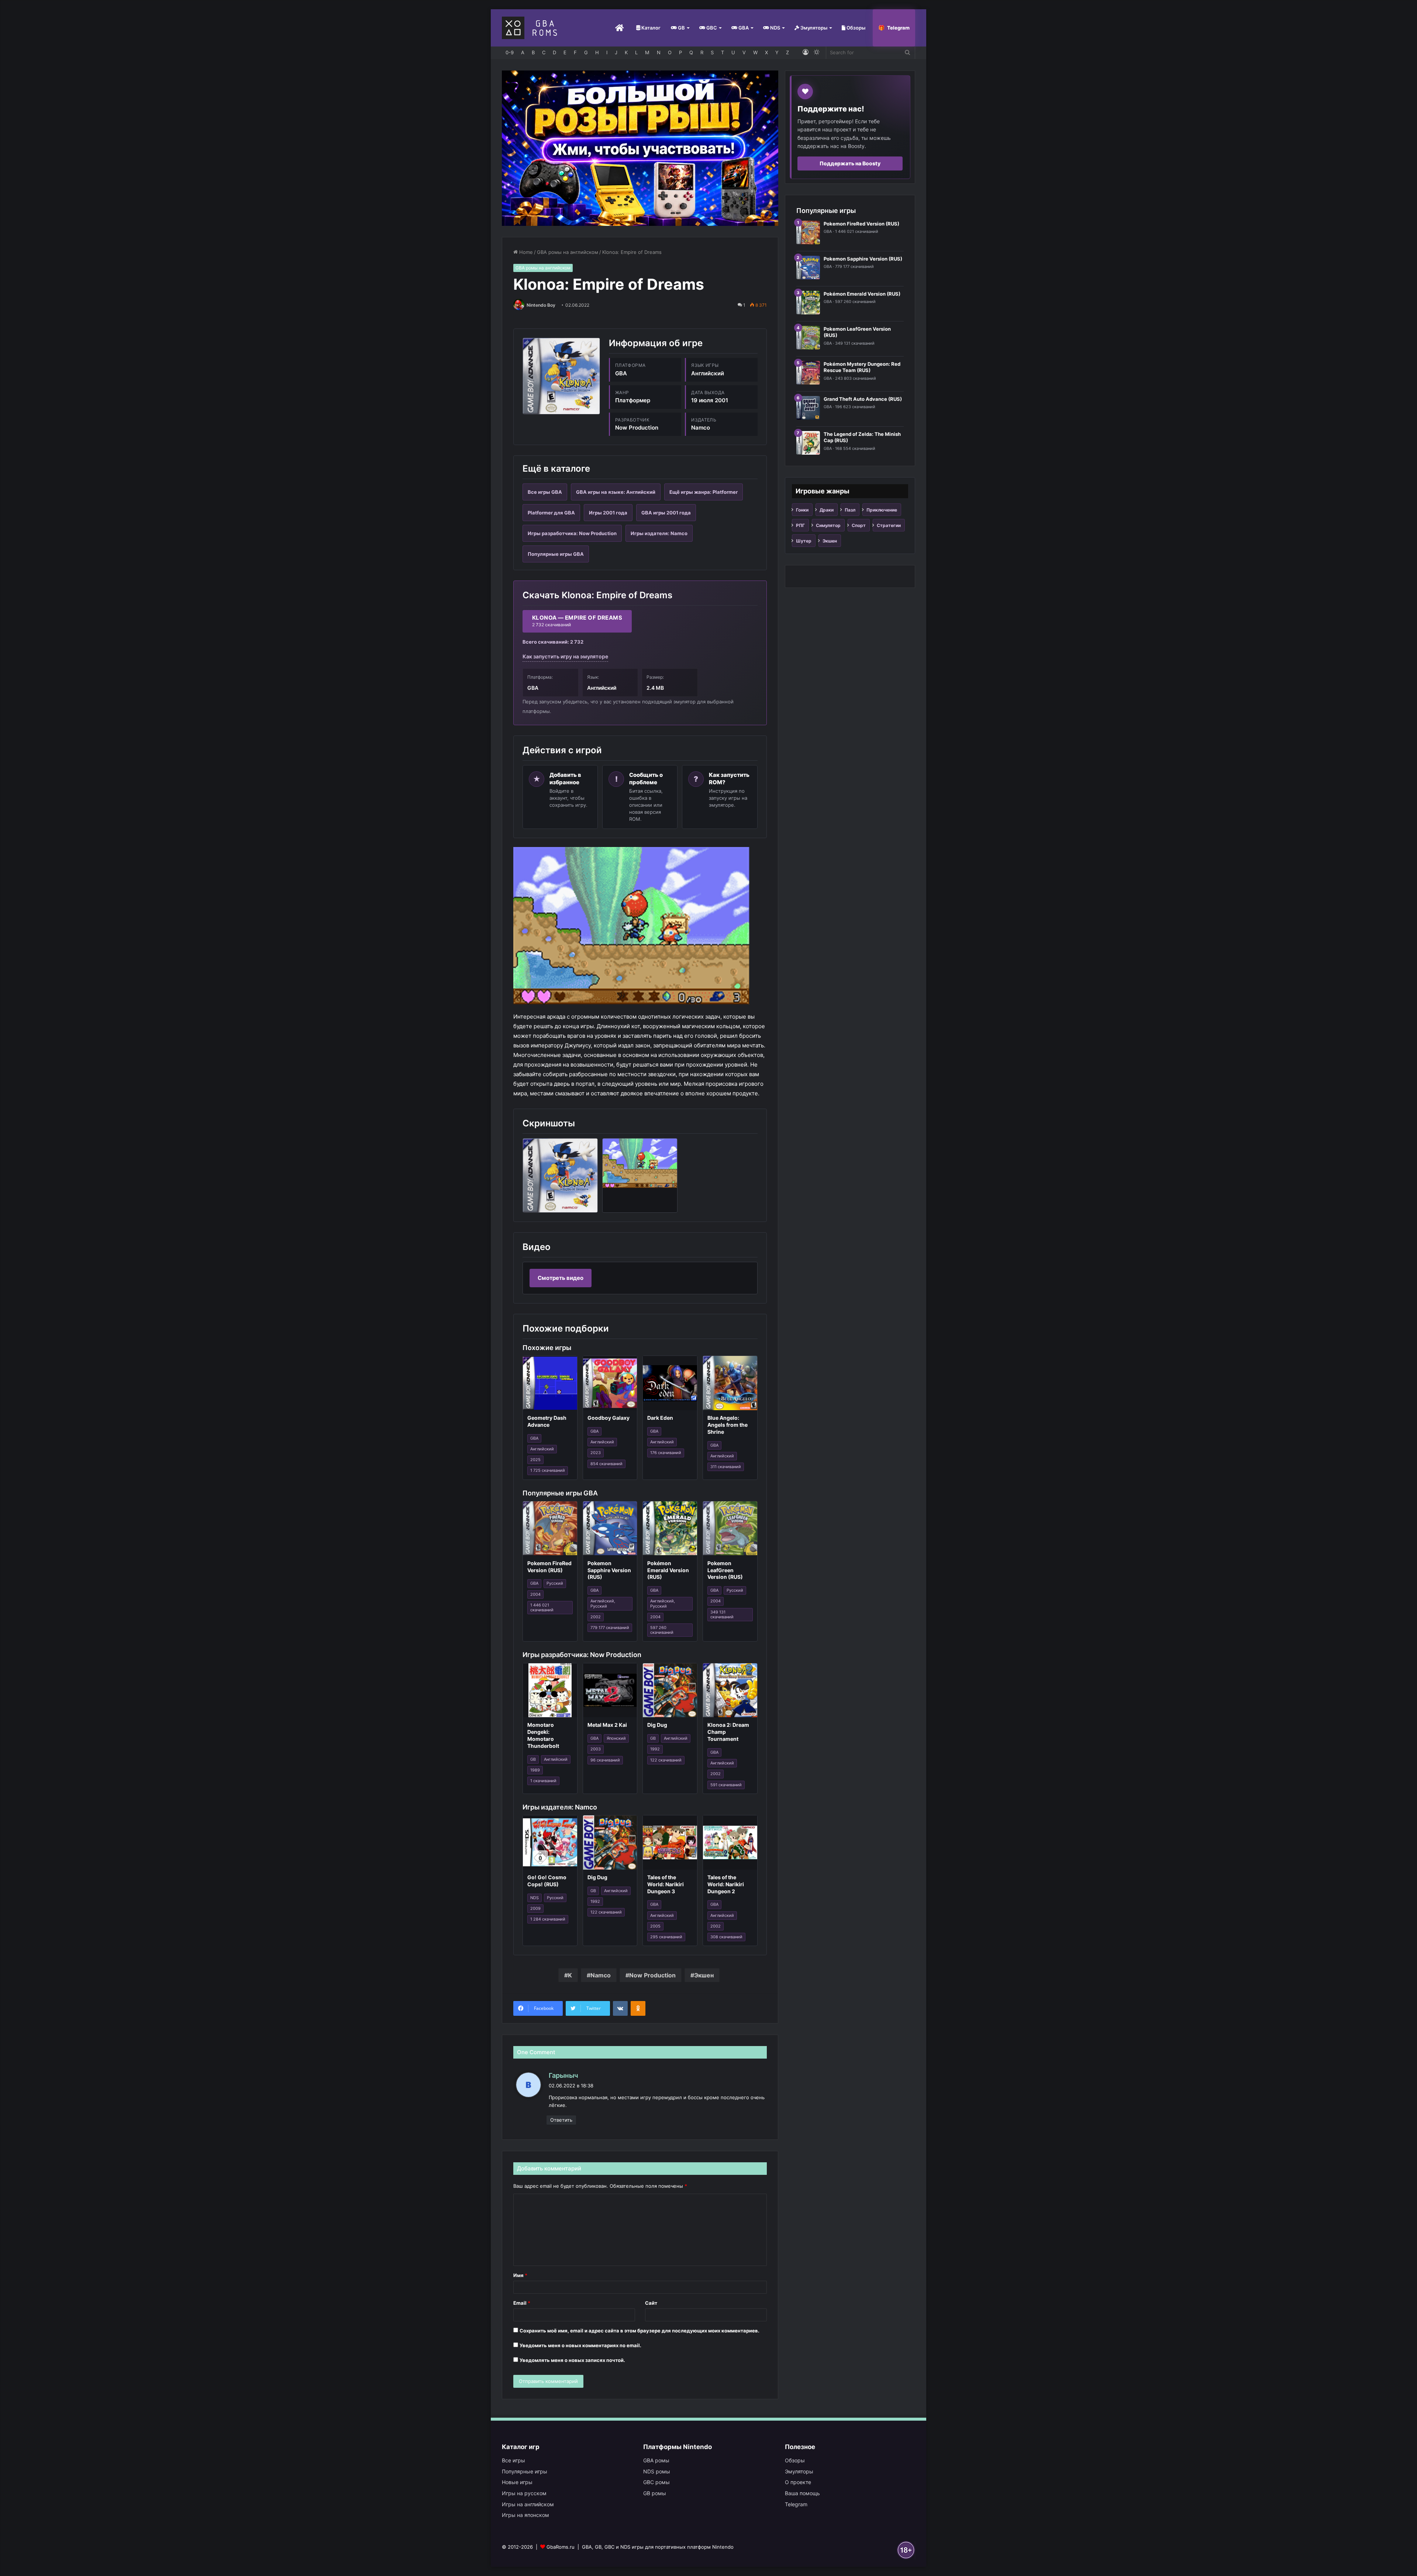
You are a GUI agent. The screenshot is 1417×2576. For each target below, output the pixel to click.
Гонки (802, 510)
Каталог (650, 28)
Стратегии (889, 525)
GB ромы (655, 2493)
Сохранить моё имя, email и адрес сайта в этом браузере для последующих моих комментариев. (639, 2331)
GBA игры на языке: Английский (616, 492)
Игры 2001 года (608, 513)
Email (522, 2303)
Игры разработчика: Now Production (572, 533)
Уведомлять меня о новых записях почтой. (572, 2360)
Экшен (704, 1975)
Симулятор (828, 525)
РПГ (800, 525)
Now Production (652, 1975)
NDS (775, 28)
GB (681, 28)
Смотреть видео (561, 1278)
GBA (743, 28)
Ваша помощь (802, 2493)
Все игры (513, 2460)
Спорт (859, 525)
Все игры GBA (545, 492)
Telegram (898, 28)
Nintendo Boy (541, 305)
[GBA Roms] (531, 28)
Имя (520, 2275)
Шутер (804, 541)
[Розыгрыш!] (640, 148)
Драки (827, 510)
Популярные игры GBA (556, 554)
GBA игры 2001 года (666, 513)
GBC (711, 28)
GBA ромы (656, 2460)
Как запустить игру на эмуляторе (565, 656)
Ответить (561, 2120)
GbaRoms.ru (561, 2547)
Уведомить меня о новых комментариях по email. (580, 2345)
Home (525, 252)
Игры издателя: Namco (659, 533)
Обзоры (855, 28)
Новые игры (517, 2482)
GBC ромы (656, 2482)
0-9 (510, 52)
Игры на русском (524, 2493)
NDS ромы (657, 2471)
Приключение (882, 510)
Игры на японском (525, 2515)
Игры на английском (528, 2504)
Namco (601, 1975)
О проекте (798, 2482)
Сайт (651, 2303)
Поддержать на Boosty (850, 163)
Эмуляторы (813, 28)
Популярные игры (525, 2471)
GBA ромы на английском (568, 252)
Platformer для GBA (551, 513)
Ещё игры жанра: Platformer (704, 492)
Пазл (850, 510)
